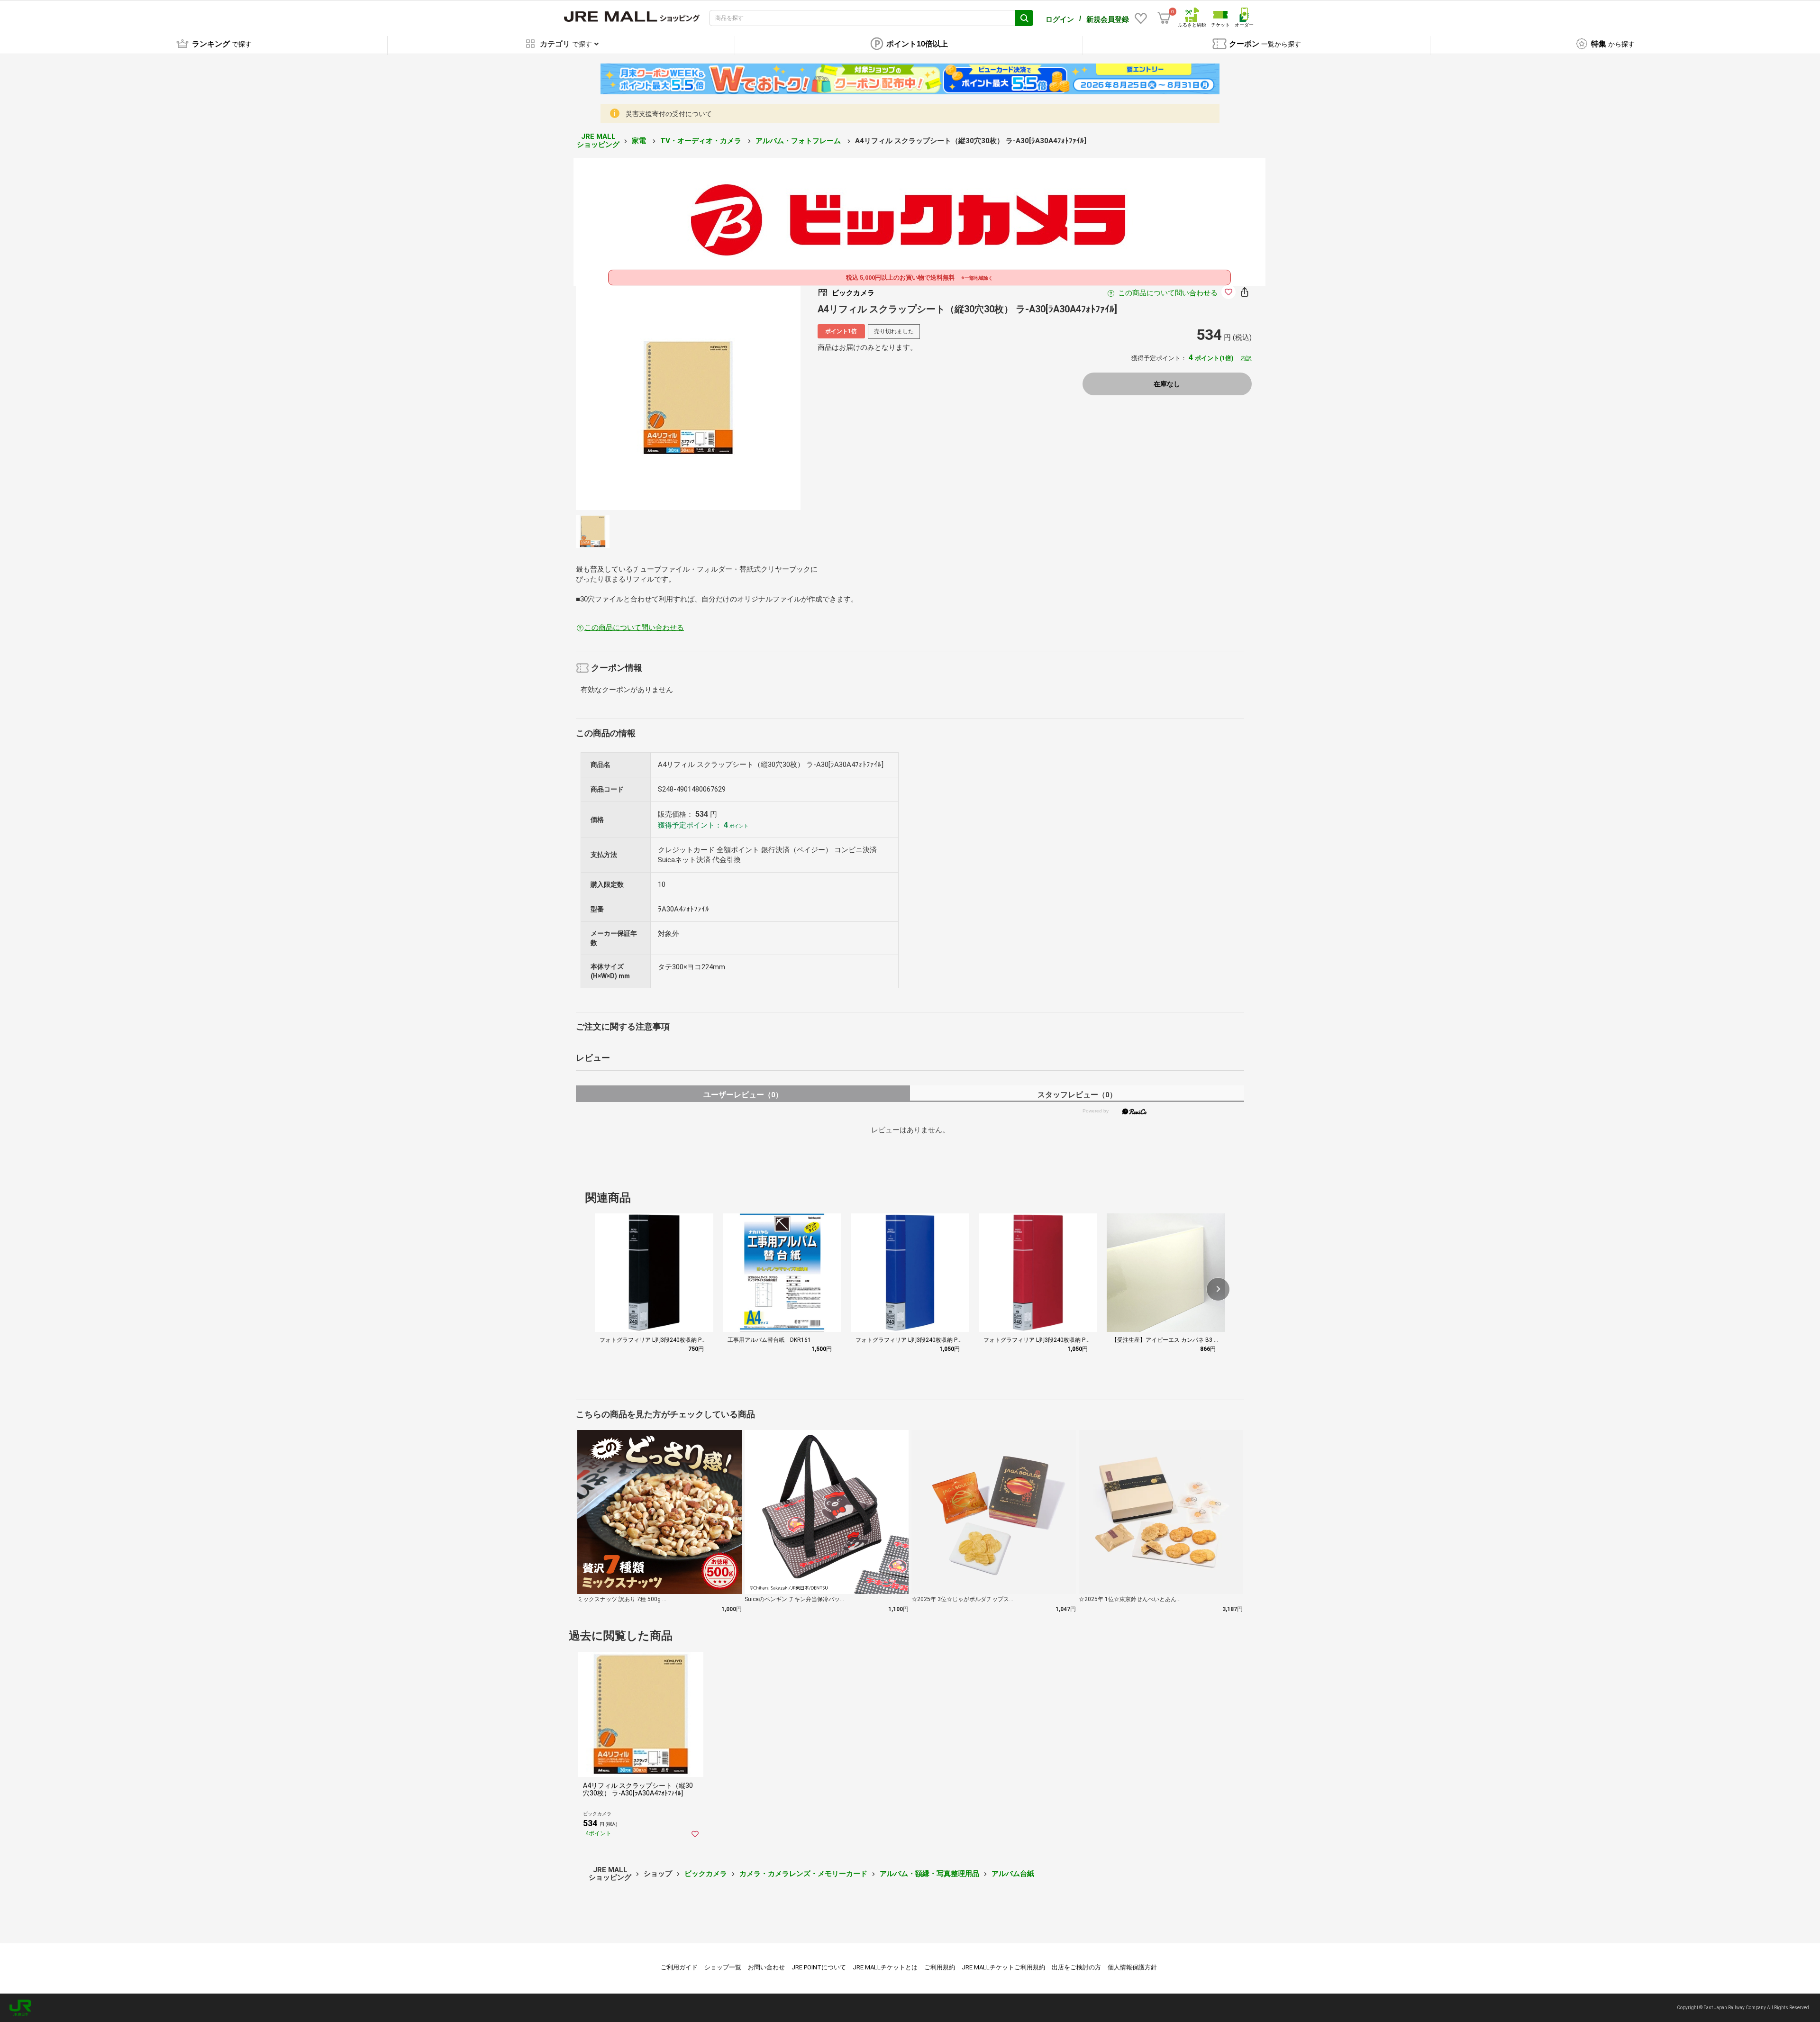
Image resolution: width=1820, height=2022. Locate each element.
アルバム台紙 (1013, 1874)
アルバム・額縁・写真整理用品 (929, 1874)
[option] (688, 398)
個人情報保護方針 (1132, 1967)
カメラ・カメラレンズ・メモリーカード (803, 1874)
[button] (1218, 1289)
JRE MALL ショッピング (598, 141)
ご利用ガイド (679, 1967)
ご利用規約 (940, 1967)
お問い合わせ (766, 1967)
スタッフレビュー (1077, 1095)
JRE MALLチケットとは (885, 1967)
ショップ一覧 (723, 1967)
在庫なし (1167, 384)
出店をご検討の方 (1076, 1967)
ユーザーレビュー (743, 1095)
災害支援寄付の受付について (669, 114)
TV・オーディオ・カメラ (702, 141)
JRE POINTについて (819, 1967)
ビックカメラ (706, 1874)
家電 (640, 141)
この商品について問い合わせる (1168, 293)
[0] (1164, 18)
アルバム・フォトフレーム (799, 141)
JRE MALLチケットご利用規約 (1003, 1967)
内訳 (1246, 358)
